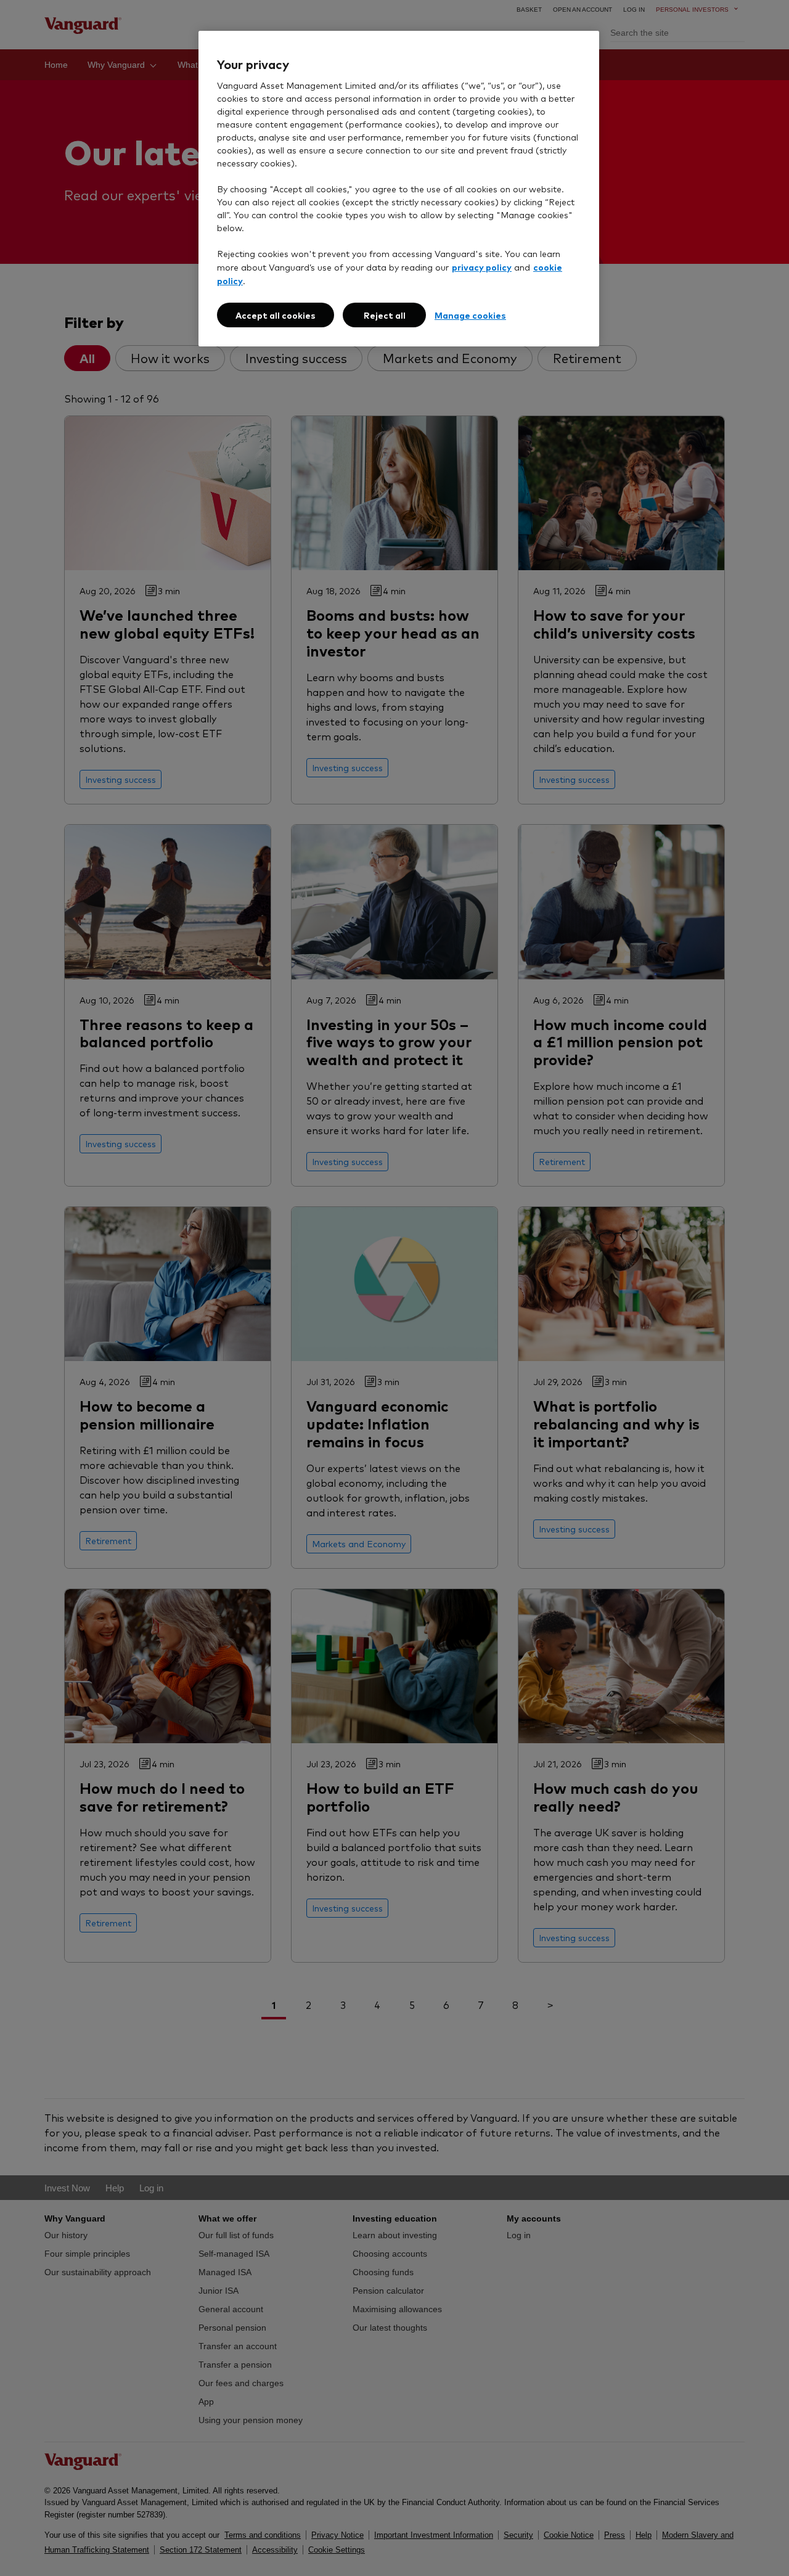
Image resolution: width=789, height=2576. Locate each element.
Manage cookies (470, 315)
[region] (399, 189)
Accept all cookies (276, 315)
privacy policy (482, 267)
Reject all (385, 315)
